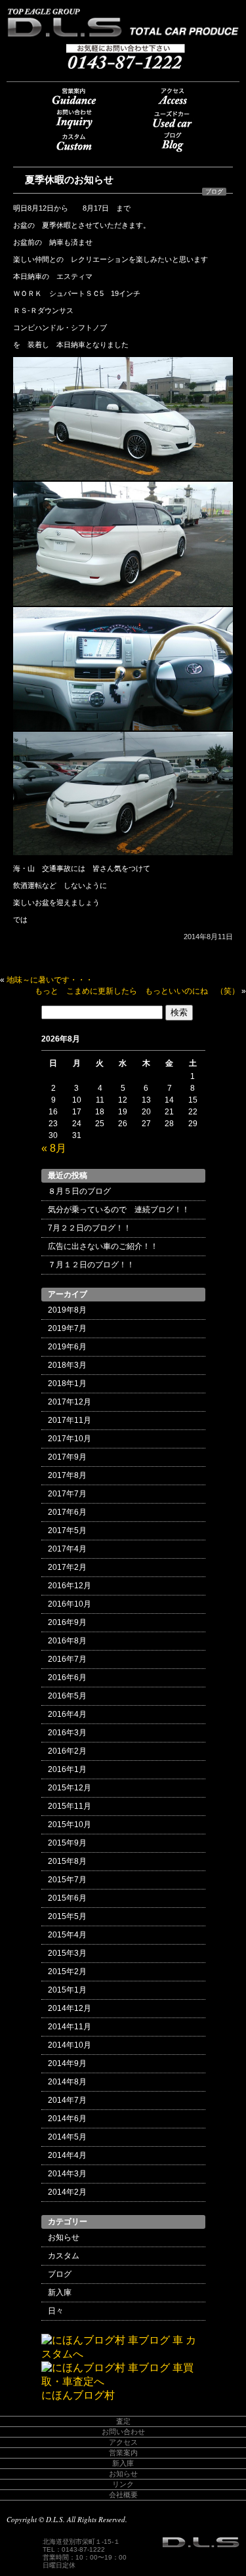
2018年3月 (67, 1365)
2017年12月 (70, 1402)
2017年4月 (67, 1549)
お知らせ (64, 2237)
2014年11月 (70, 2027)
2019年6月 (67, 1347)
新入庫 (60, 2292)
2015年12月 (70, 1788)
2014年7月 (67, 2100)
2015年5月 (67, 1916)
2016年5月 (67, 1696)
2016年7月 (67, 1659)
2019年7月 (67, 1328)
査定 (123, 2421)
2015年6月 (67, 1898)
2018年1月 (67, 1383)
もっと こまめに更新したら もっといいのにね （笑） (137, 991)
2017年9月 (67, 1457)
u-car (173, 119)
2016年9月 (67, 1622)
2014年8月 (67, 2082)
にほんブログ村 (78, 2395)
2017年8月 (67, 1475)
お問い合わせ (74, 119)
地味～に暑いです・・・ (50, 980)
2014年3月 (67, 2174)
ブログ (173, 142)
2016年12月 (70, 1586)
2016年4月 (67, 1714)
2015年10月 (70, 1825)
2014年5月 (67, 2137)
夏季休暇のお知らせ (69, 179)
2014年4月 (67, 2155)
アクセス (173, 96)
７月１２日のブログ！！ (91, 1265)
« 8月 (54, 1148)
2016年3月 (67, 1733)
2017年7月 (67, 1494)
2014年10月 (70, 2045)
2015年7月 (67, 1880)
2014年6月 (67, 2119)
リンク (123, 2484)
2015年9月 (67, 1843)
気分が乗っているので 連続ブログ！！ (123, 1210)
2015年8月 (67, 1861)
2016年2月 (67, 1751)
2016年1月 (67, 1769)
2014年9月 (67, 2063)
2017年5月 (67, 1531)
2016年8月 (67, 1641)
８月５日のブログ (79, 1191)
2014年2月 (67, 2192)
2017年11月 (70, 1420)
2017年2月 (67, 1567)
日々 (56, 2311)
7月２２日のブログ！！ (90, 1228)
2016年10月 (70, 1604)
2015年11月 (70, 1806)
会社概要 (123, 2495)
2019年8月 (67, 1310)
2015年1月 (67, 1990)
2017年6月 (67, 1512)
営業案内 (74, 96)
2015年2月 (67, 1972)
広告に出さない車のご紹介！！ (103, 1246)
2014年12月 (70, 2008)
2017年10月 (70, 1439)
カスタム (74, 142)
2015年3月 (67, 1953)
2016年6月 (67, 1678)
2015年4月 (67, 1935)
